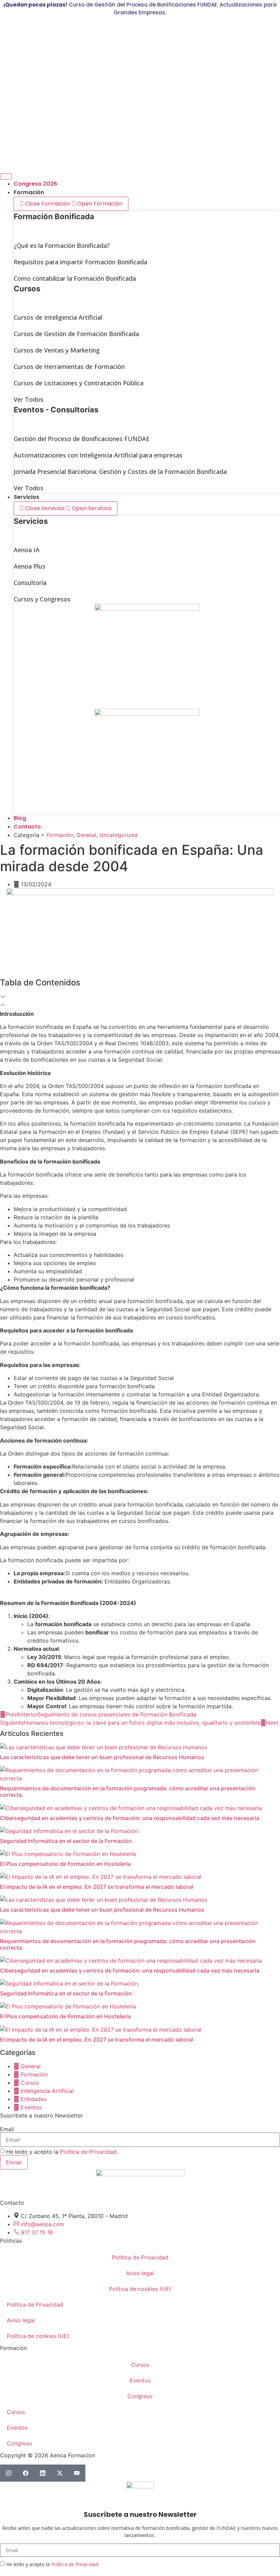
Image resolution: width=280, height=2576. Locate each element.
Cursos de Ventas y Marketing (57, 350)
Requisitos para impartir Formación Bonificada (80, 262)
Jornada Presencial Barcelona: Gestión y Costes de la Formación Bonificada (120, 472)
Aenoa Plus (30, 566)
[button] (140, 997)
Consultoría (30, 583)
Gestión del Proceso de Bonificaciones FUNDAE (82, 439)
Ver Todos (29, 399)
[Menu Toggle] (6, 176)
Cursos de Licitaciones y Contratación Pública (79, 383)
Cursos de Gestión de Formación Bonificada (76, 334)
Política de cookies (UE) (140, 2289)
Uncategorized (118, 835)
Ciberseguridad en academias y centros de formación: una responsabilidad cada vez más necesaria (130, 1818)
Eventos (140, 2380)
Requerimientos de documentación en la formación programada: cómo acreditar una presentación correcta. (128, 1791)
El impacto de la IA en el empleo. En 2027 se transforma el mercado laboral (97, 1887)
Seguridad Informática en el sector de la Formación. (67, 1841)
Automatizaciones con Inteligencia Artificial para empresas (98, 455)
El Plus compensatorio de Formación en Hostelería (65, 1864)
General (86, 835)
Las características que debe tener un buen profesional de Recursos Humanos (102, 1757)
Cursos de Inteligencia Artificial (58, 317)
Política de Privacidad (88, 2152)
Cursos (140, 2365)
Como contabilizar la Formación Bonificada (75, 278)
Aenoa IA (27, 550)
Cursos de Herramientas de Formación (69, 367)
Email (7, 2129)
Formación (60, 835)
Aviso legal (140, 2273)
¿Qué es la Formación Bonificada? (62, 245)
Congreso (140, 2396)
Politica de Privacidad (140, 2257)
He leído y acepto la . (62, 2152)
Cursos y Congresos (42, 599)
